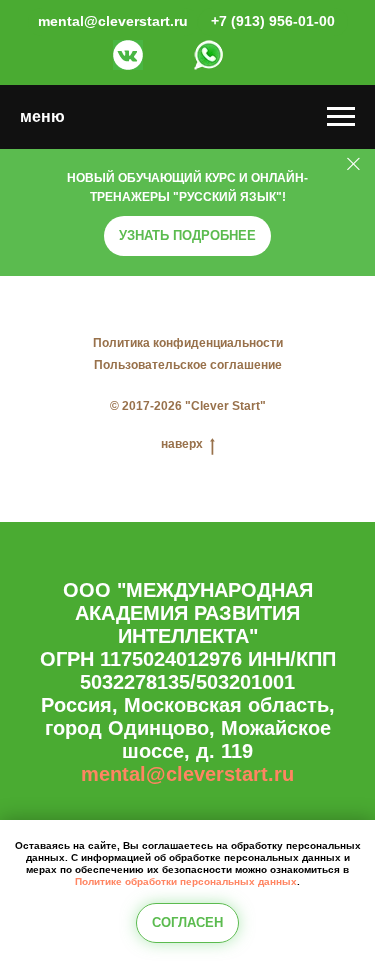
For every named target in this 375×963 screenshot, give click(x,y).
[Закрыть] (353, 164)
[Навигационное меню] (341, 117)
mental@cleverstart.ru (187, 774)
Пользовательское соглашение (188, 365)
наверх (182, 444)
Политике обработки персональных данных (186, 881)
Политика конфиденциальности (188, 343)
